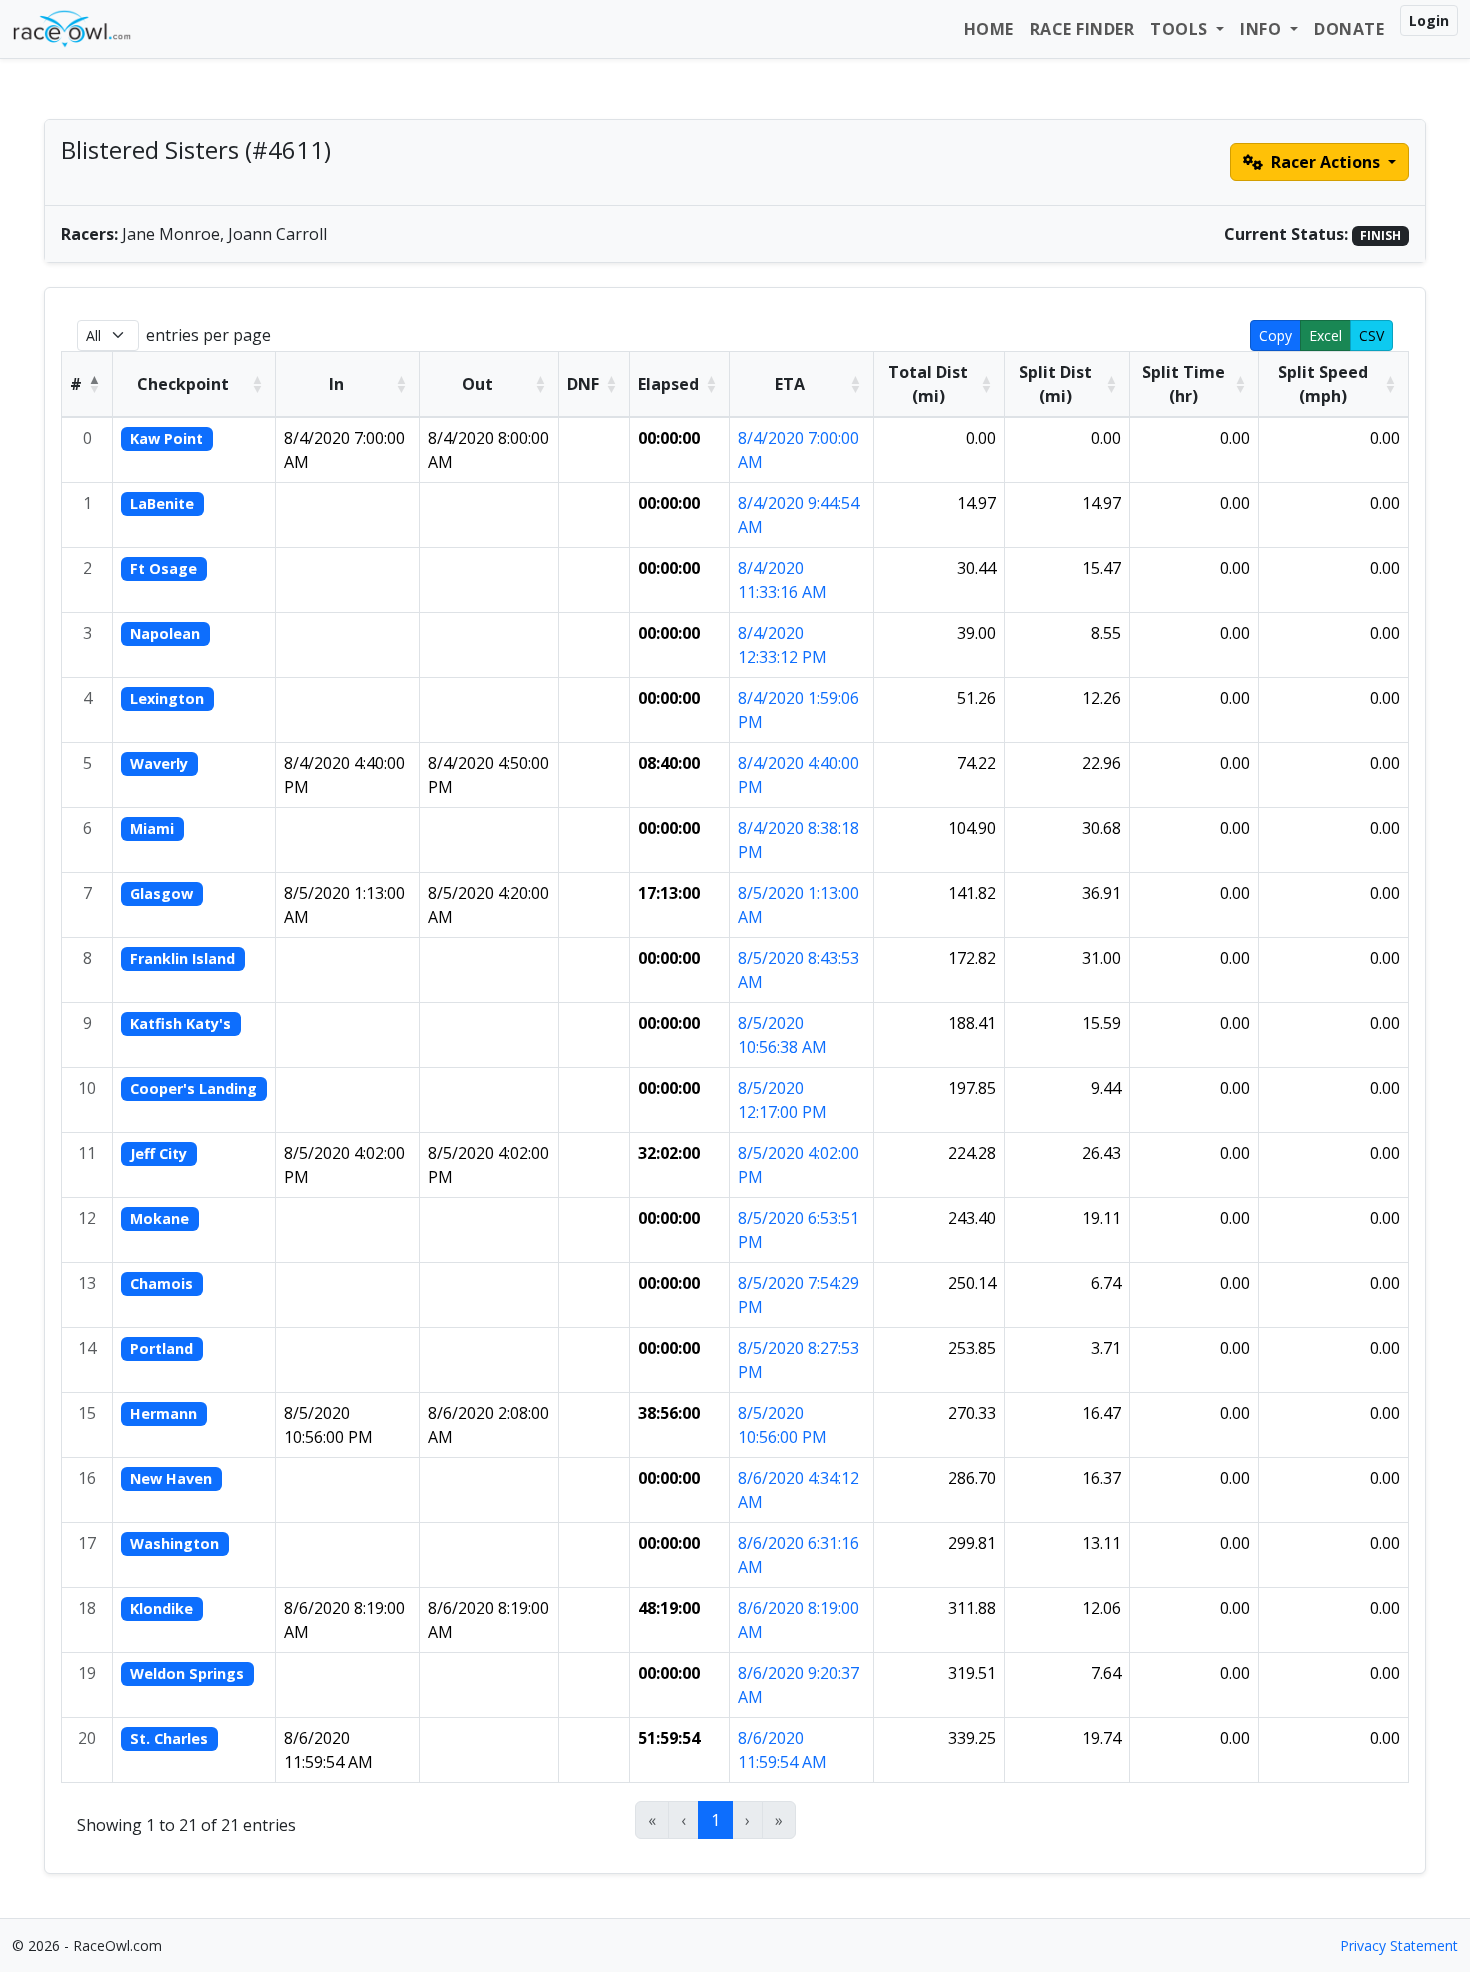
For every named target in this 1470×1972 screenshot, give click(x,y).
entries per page (208, 335)
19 (87, 1673)
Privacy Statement (1399, 1945)
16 (87, 1478)
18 (87, 1608)
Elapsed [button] (668, 384)
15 (87, 1413)
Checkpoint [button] (183, 384)
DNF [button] (583, 384)
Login (1429, 20)
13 (87, 1283)
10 (87, 1088)
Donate (1349, 29)
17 (87, 1543)
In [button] (336, 384)
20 (87, 1738)
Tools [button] (1181, 29)
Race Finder (1082, 29)
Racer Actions (1325, 162)
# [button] (76, 384)
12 (87, 1218)
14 (87, 1348)
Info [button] (1263, 29)
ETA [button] (790, 384)
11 (87, 1153)
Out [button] (477, 384)
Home (989, 29)
